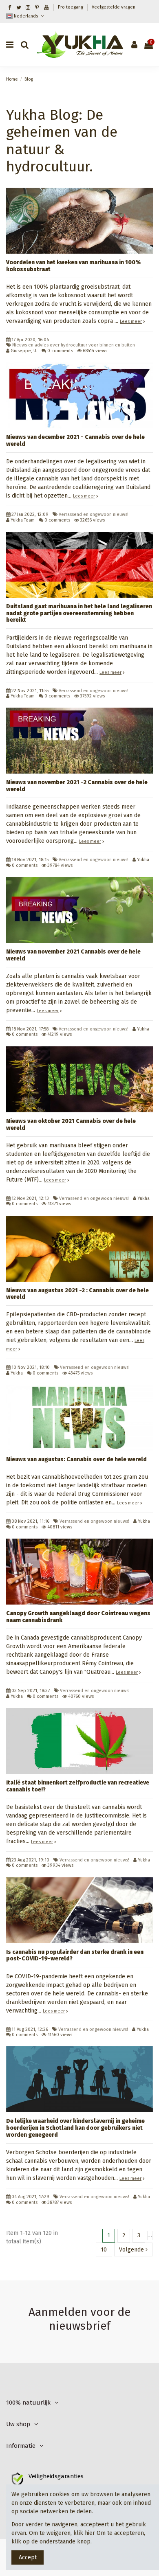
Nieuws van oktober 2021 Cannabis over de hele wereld (71, 1125)
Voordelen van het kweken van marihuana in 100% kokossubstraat (73, 266)
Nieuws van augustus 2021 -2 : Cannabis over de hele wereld (77, 1294)
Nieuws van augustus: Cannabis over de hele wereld (76, 1459)
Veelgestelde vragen (114, 7)
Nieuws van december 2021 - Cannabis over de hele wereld (75, 441)
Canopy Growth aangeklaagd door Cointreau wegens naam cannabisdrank (78, 1617)
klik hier (84, 2533)
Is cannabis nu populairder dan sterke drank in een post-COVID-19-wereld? (75, 1956)
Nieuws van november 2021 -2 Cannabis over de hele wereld (77, 786)
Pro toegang (71, 7)
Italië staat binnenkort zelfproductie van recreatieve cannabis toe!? (78, 1786)
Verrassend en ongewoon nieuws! (94, 514)
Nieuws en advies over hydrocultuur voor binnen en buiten (74, 345)
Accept (28, 2557)
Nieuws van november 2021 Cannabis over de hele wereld (73, 955)
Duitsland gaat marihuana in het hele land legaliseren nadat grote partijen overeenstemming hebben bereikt (79, 613)
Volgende (132, 2250)
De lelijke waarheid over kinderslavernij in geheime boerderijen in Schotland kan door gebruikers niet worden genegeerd (75, 2128)
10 (104, 2250)
